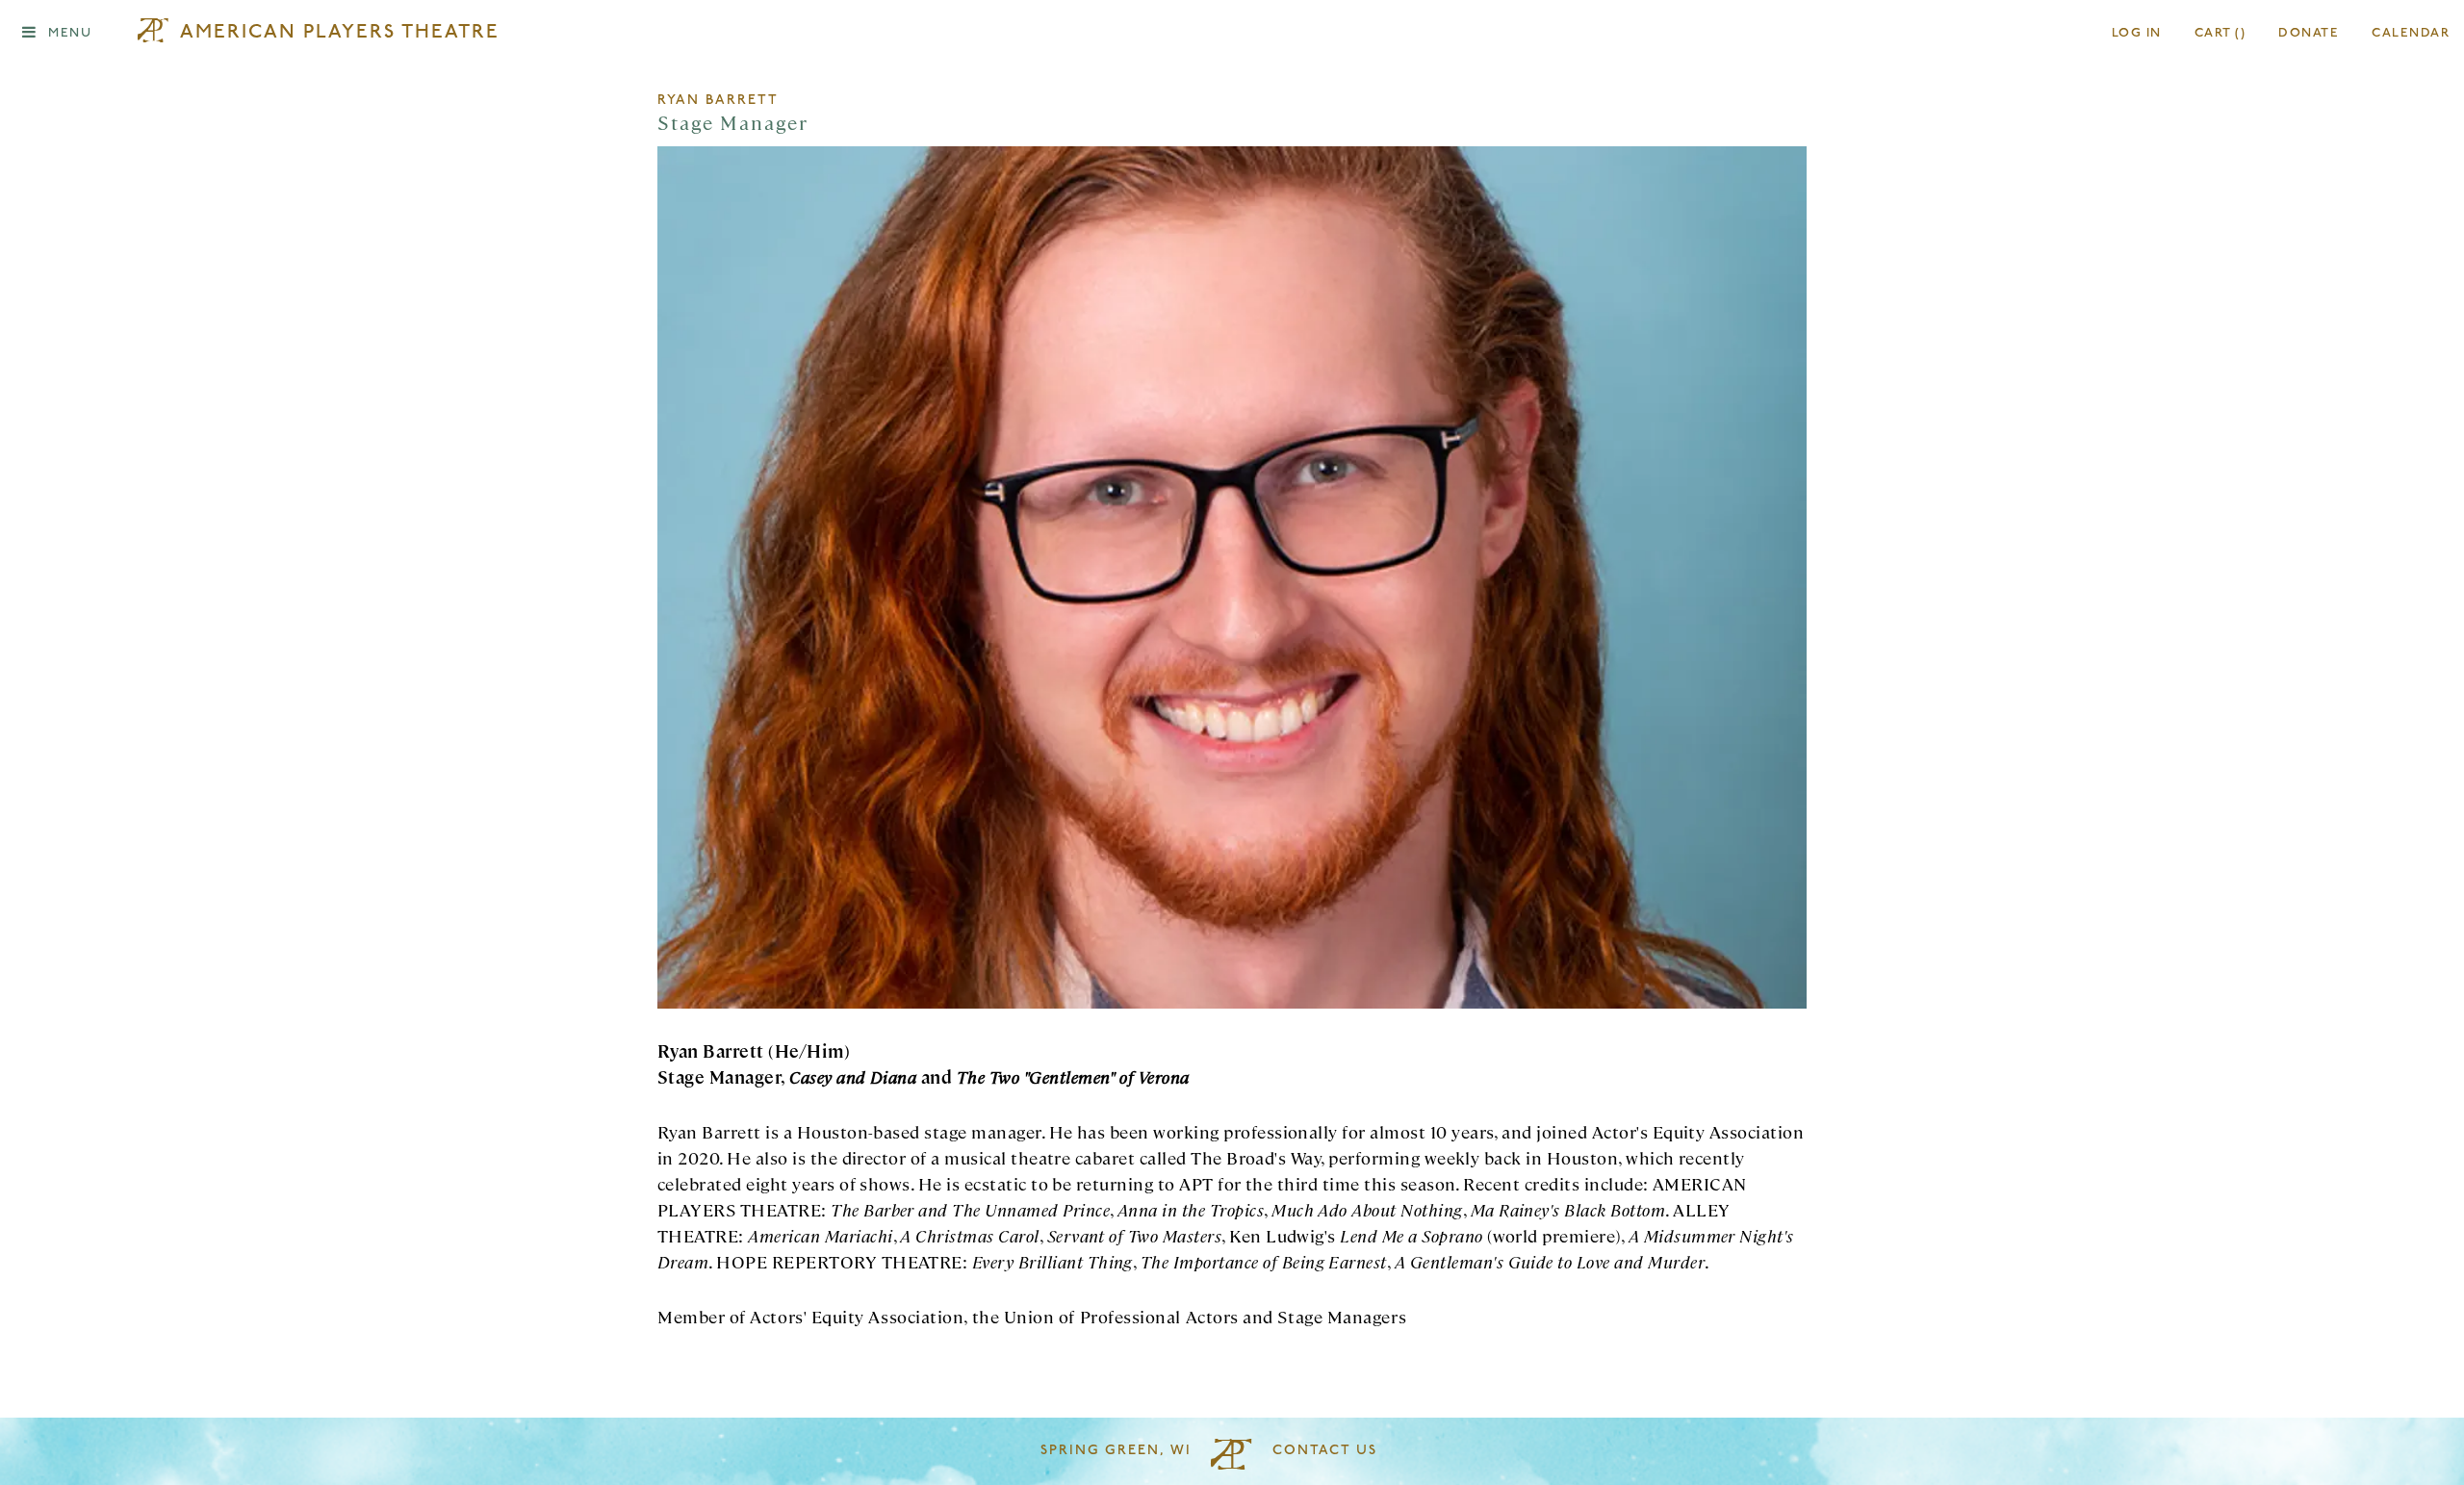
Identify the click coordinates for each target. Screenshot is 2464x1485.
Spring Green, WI (1116, 1451)
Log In (2137, 33)
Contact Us (1325, 1451)
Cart (2220, 33)
